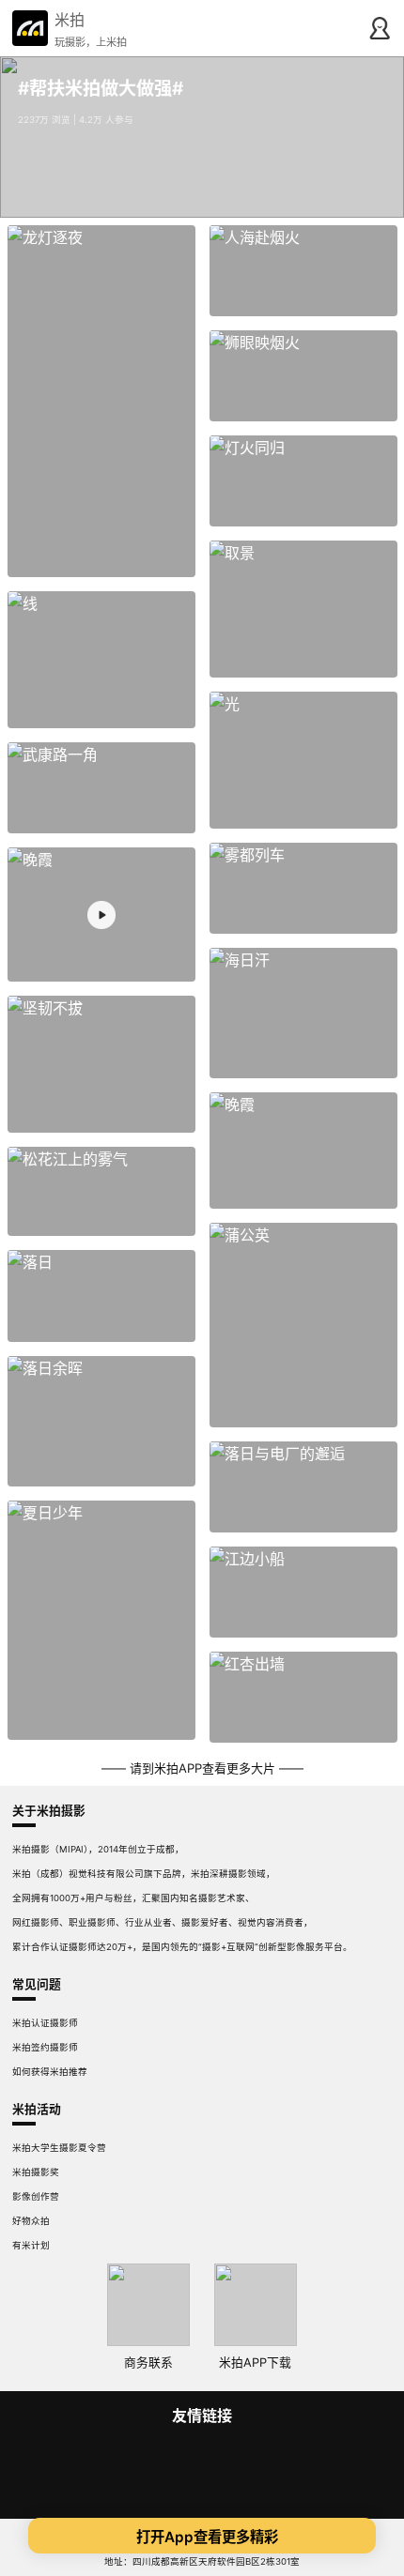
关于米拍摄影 (49, 1811)
